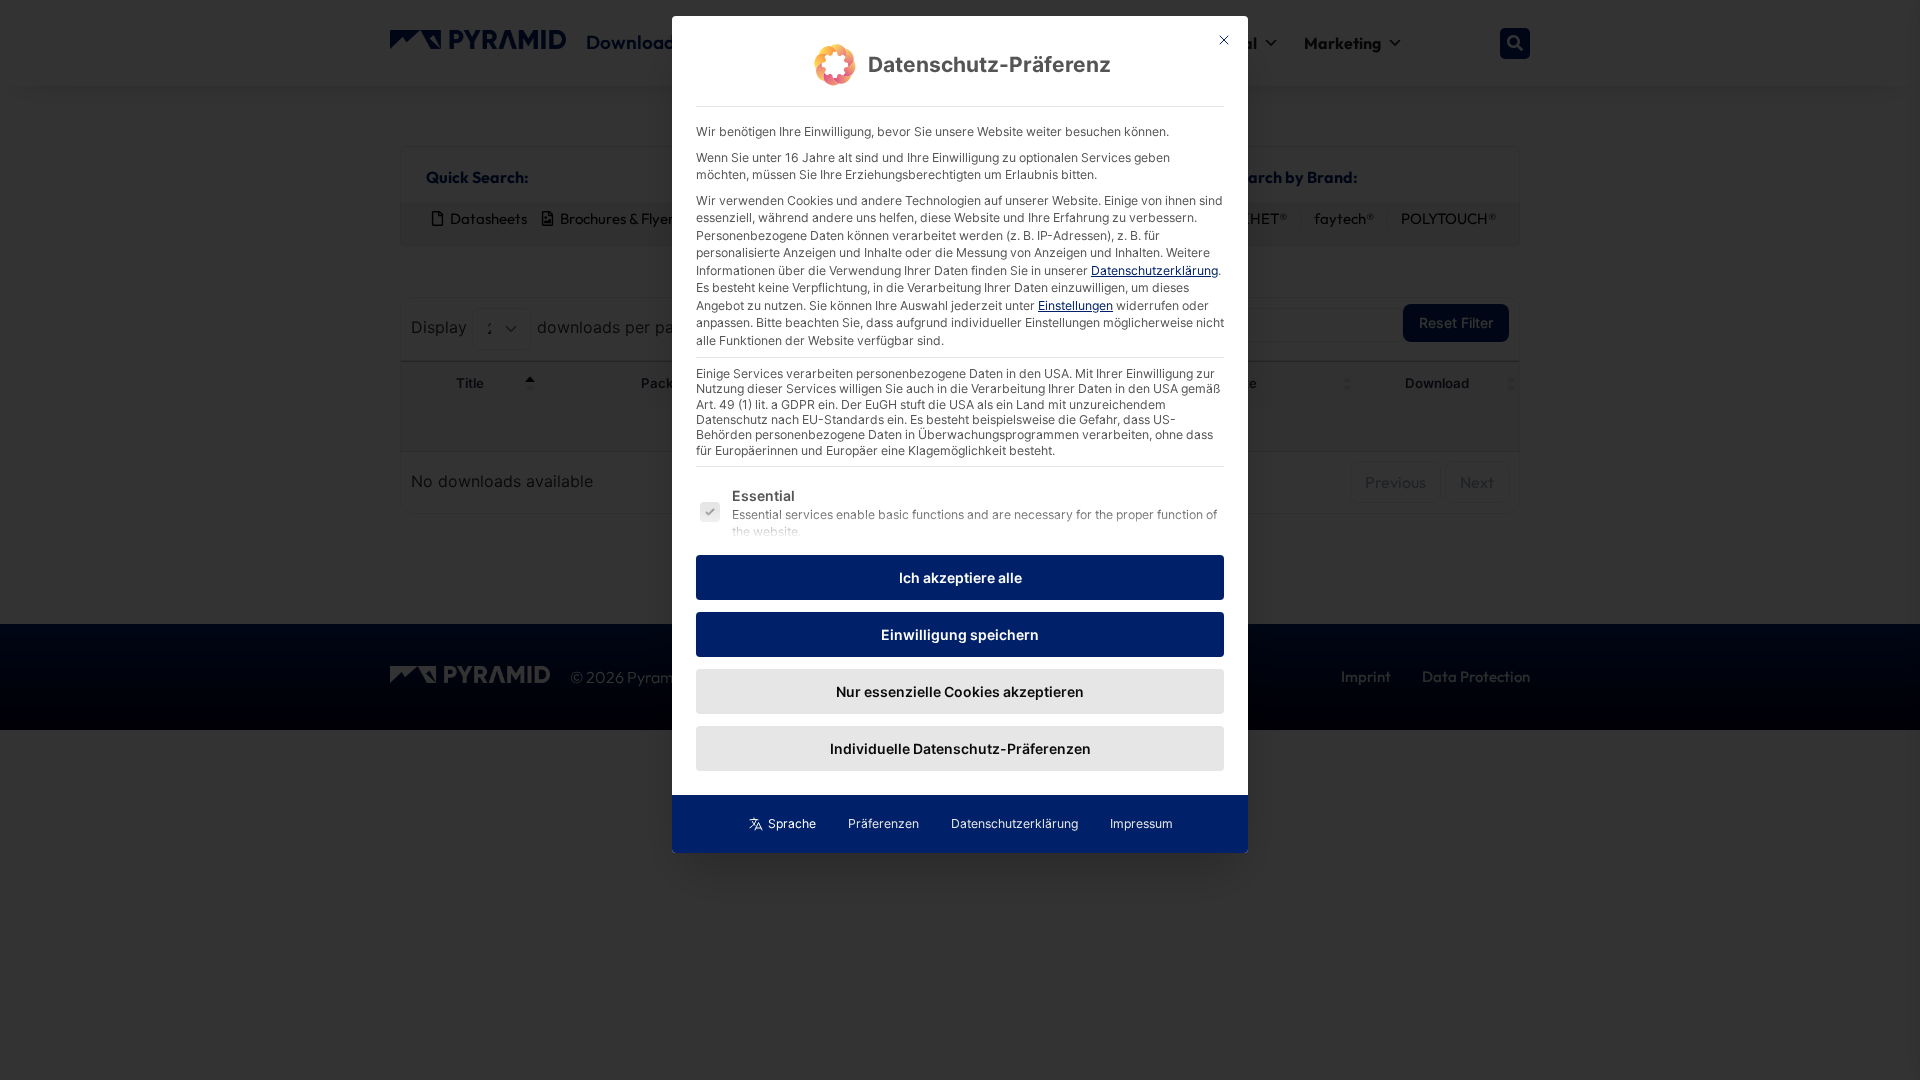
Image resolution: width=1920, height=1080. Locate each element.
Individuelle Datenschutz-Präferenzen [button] (960, 748)
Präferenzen (883, 823)
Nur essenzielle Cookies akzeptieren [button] (960, 691)
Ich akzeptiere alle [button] (960, 577)
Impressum (1141, 823)
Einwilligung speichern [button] (960, 634)
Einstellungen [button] (1075, 305)
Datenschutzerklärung (1154, 270)
